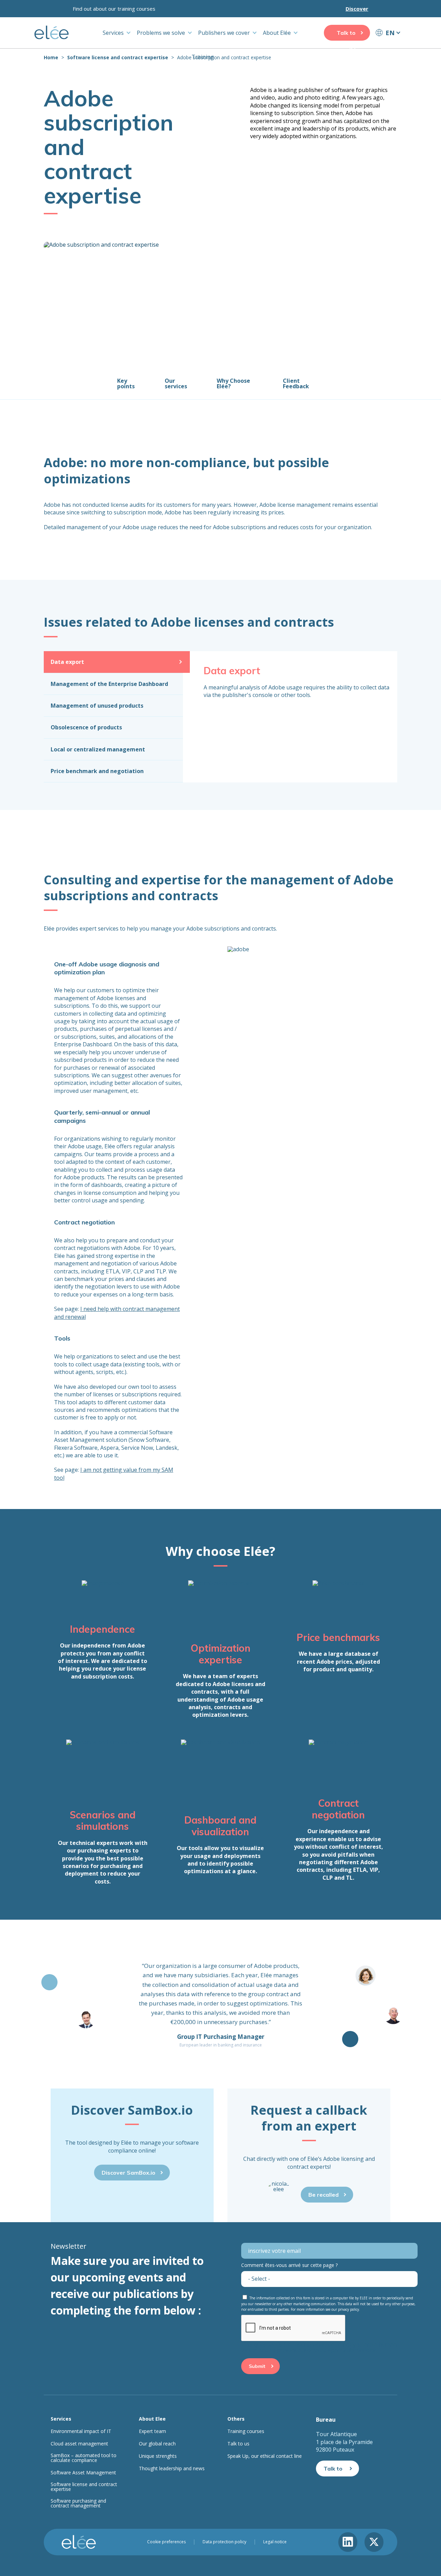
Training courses (246, 2431)
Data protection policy (224, 2542)
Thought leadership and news (172, 2469)
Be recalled (324, 2195)
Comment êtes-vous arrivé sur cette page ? (289, 2265)
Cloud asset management (79, 2444)
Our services (176, 383)
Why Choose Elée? (233, 383)
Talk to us (346, 35)
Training (203, 57)
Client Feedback (296, 383)
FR (388, 45)
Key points (126, 383)
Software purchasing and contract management (78, 2503)
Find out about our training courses (114, 9)
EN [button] (390, 33)
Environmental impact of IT (81, 2431)
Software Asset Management (83, 2473)
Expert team (152, 2431)
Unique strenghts (158, 2456)
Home (51, 57)
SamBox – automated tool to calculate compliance (84, 2458)
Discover (357, 9)
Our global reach (157, 2444)
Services (113, 33)
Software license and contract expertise (118, 57)
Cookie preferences (166, 2542)
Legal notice (275, 2542)
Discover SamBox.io (129, 2173)
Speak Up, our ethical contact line (265, 2456)
